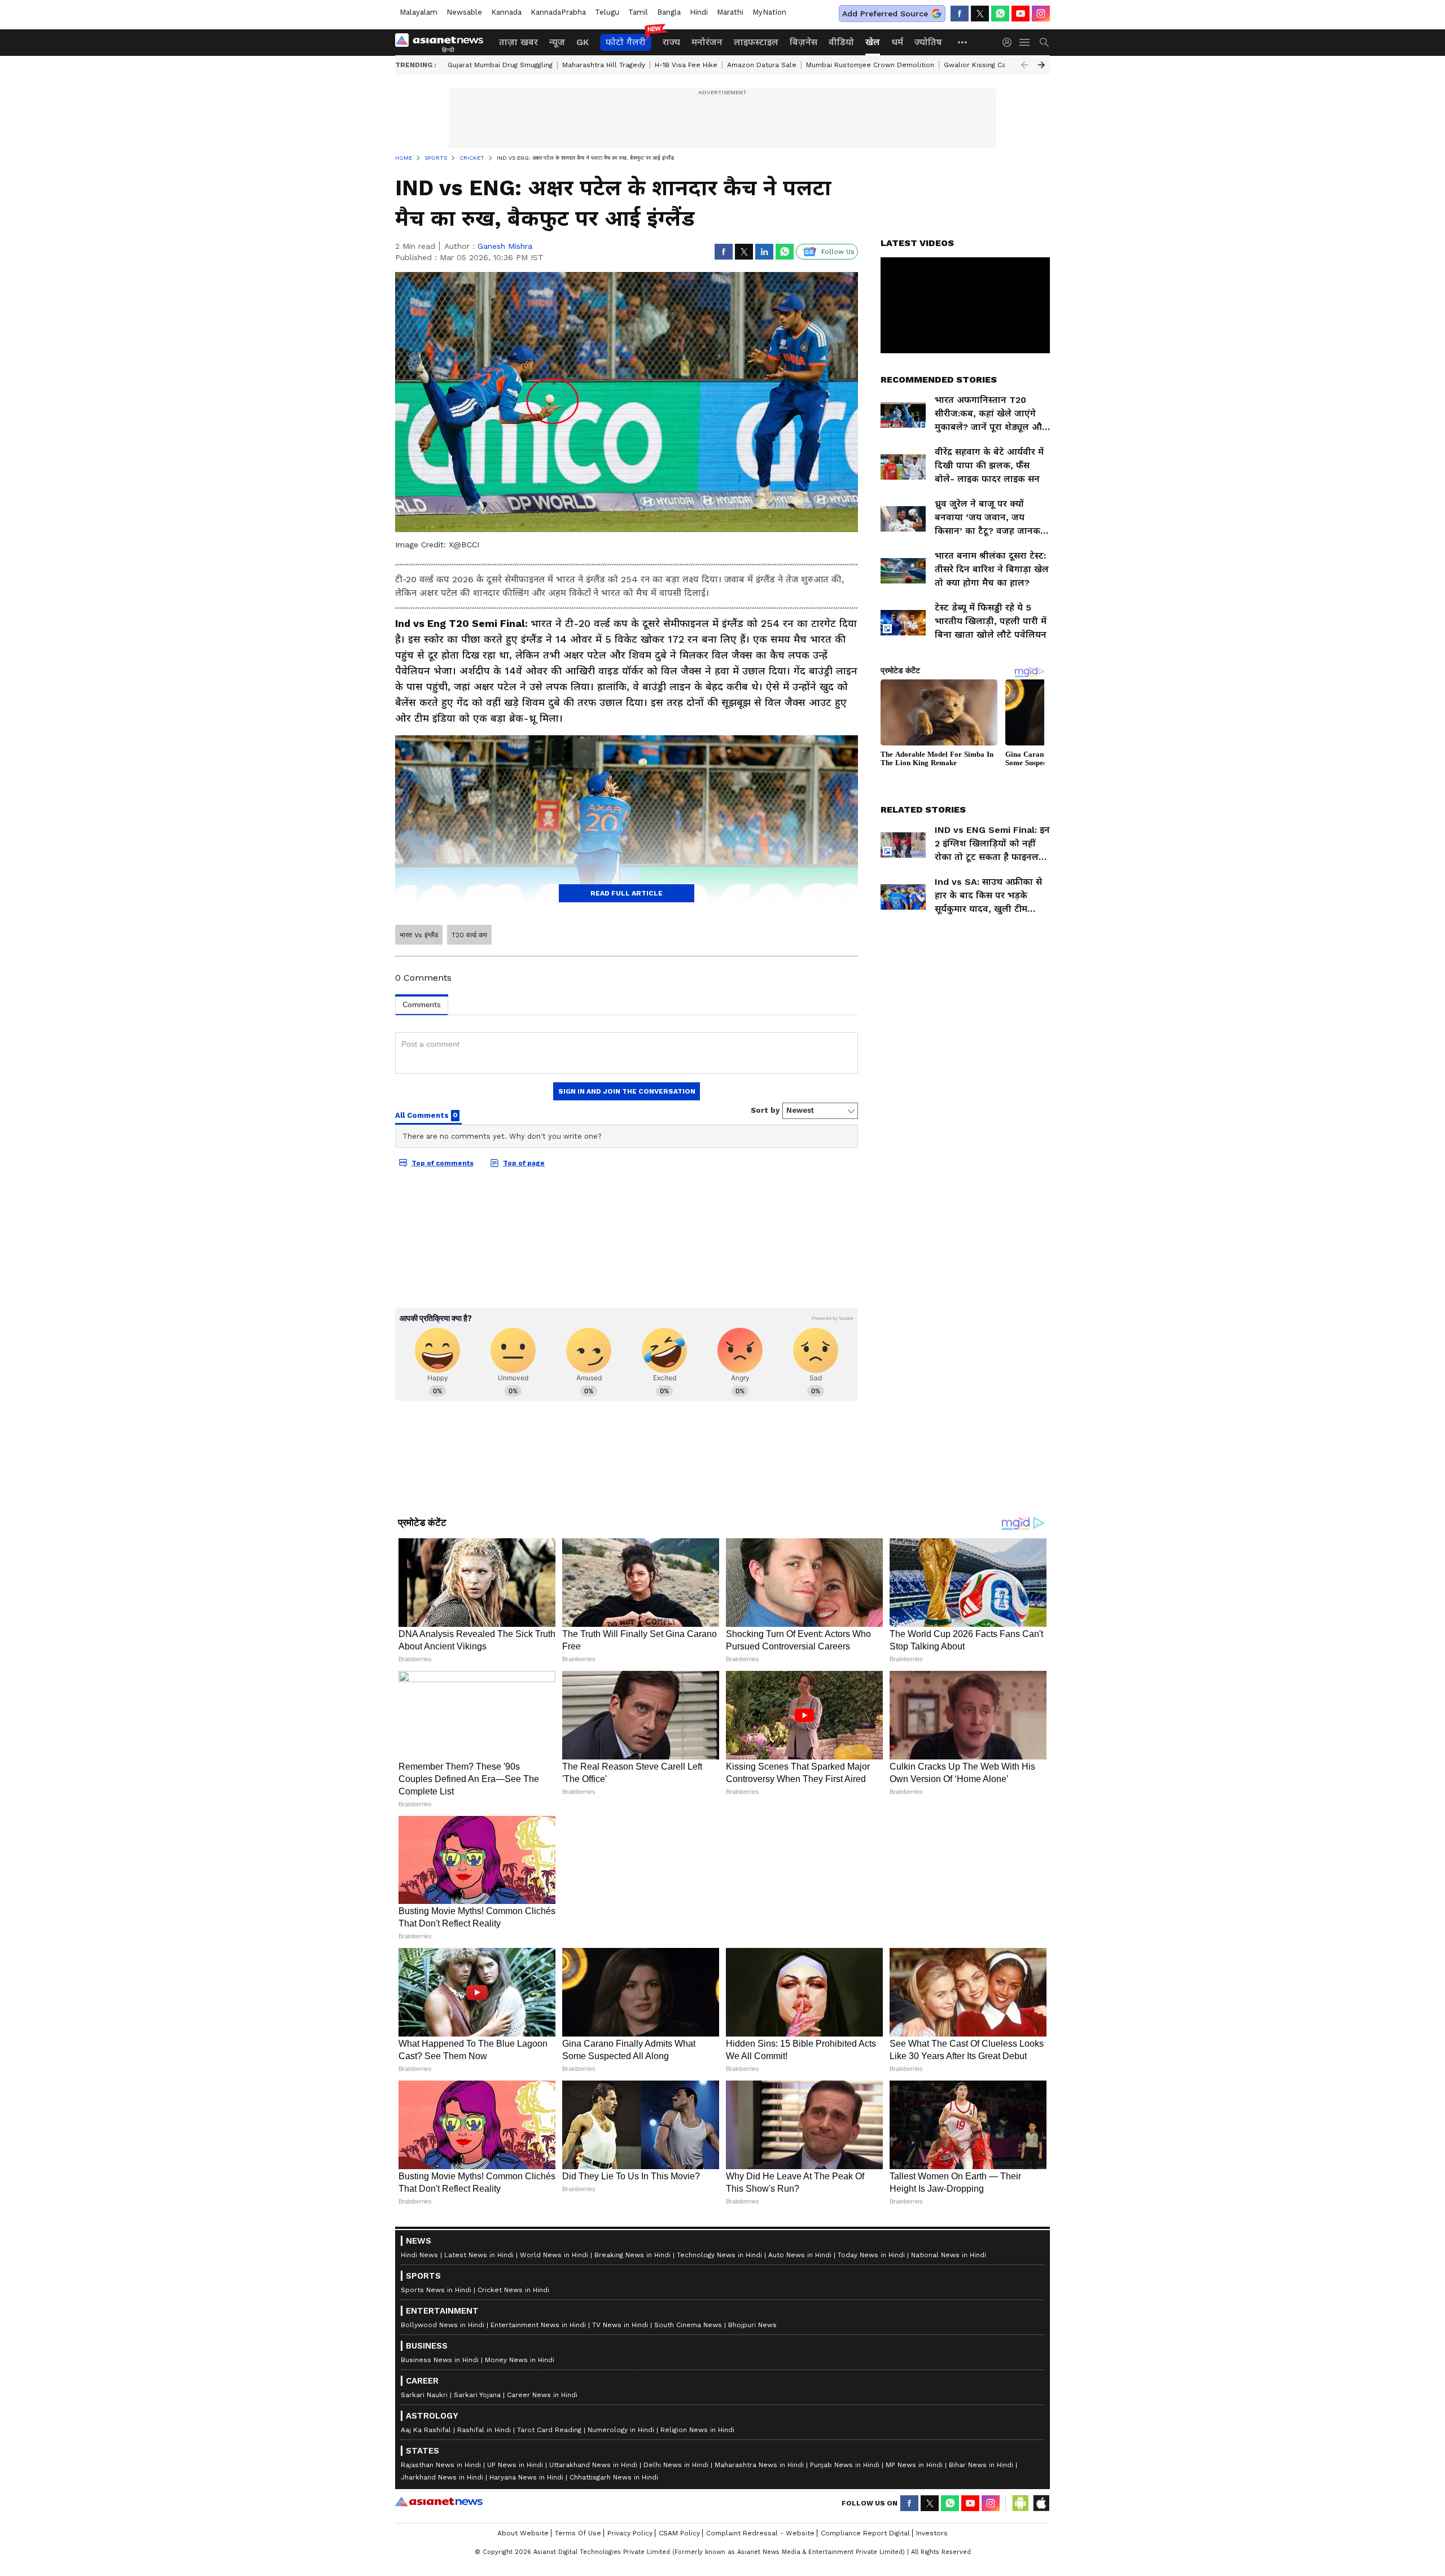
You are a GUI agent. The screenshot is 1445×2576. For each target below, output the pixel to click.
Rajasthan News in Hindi (441, 2465)
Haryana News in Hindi (526, 2477)
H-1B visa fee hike (686, 65)
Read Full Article (627, 893)
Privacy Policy (630, 2533)
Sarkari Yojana (477, 2395)
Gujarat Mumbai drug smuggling (500, 65)
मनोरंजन (707, 42)
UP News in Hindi (515, 2465)
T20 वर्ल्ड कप (469, 935)
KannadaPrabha (558, 12)
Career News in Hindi (542, 2395)
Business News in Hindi (440, 2360)
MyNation (769, 12)
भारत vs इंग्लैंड (419, 935)
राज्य (671, 42)
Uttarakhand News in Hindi (593, 2465)
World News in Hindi (554, 2255)
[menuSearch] (1044, 42)
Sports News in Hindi (436, 2290)
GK (583, 42)
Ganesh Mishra (505, 246)
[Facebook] (960, 14)
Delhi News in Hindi (676, 2465)
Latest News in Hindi (479, 2255)
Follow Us (838, 252)
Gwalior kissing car (976, 65)
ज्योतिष (928, 42)
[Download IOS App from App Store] (1041, 2503)
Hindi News (419, 2255)
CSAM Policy (679, 2533)
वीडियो (841, 42)
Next (1041, 65)
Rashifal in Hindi (484, 2430)
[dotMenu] (963, 42)
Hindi (699, 12)
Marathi (730, 12)
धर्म (897, 42)
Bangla (669, 12)
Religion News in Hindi (697, 2430)
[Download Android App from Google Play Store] (1021, 2503)
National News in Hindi (949, 2255)
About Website (523, 2533)
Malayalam (419, 12)
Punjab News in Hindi (845, 2465)
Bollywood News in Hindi (443, 2325)
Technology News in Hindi (719, 2255)
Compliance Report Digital (865, 2533)
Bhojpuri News (752, 2325)
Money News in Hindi (520, 2360)
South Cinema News (688, 2325)
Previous (1024, 65)
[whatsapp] (1000, 14)
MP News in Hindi (914, 2465)
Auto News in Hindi (800, 2255)
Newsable (464, 12)
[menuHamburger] (1025, 42)
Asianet (439, 2502)
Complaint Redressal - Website (760, 2533)
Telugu (607, 12)
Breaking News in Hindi (632, 2255)
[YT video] (1021, 14)
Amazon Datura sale (762, 65)
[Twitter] (980, 14)
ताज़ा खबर (518, 42)
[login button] (1010, 42)
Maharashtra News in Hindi (759, 2465)
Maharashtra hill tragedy (604, 65)
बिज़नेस (803, 42)
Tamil (638, 12)
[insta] (1041, 14)
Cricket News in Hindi (513, 2290)
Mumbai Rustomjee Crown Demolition (870, 65)
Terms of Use (578, 2533)
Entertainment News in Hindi (538, 2325)
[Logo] (443, 42)
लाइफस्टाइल (756, 42)
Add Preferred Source (885, 14)
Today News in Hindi (871, 2255)
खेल (873, 42)
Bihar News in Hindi (981, 2465)
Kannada (506, 12)
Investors (932, 2533)
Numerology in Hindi (621, 2430)
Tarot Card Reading (549, 2430)
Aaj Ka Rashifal (426, 2430)
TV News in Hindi (620, 2325)
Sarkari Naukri (424, 2395)
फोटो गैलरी (626, 42)
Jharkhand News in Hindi (442, 2477)
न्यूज (557, 42)
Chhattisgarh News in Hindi (614, 2477)
